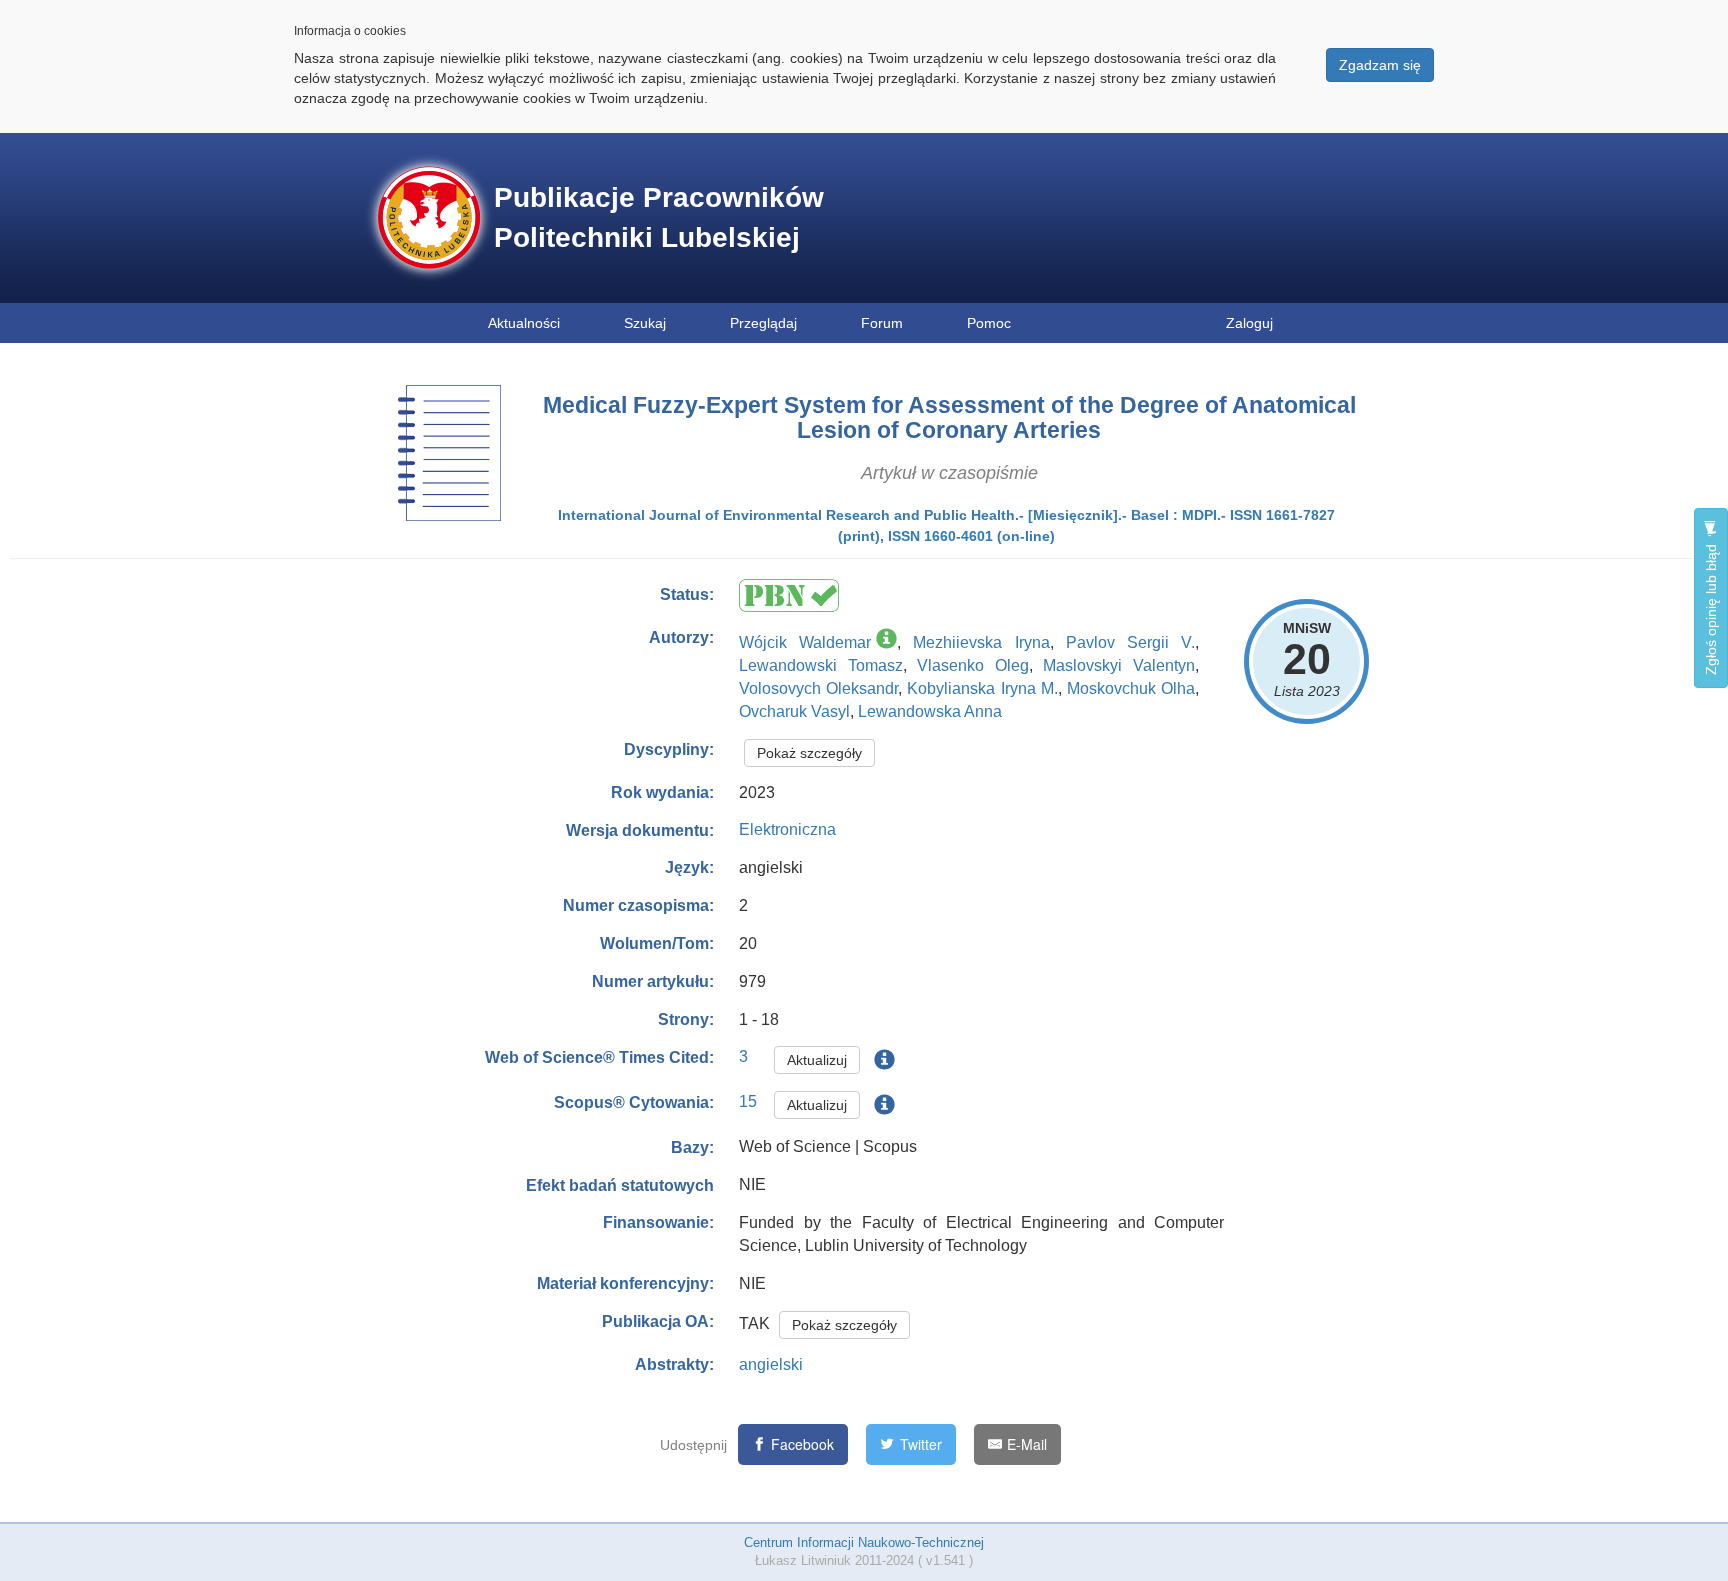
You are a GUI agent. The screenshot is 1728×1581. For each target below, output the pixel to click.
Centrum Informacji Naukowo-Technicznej (864, 1542)
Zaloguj (1249, 323)
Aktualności (524, 323)
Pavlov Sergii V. (1130, 642)
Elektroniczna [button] (787, 829)
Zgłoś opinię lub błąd (1711, 607)
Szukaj (645, 323)
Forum (882, 323)
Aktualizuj (817, 1060)
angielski (771, 1364)
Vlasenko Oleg (973, 665)
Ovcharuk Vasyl (794, 711)
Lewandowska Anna (930, 711)
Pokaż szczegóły (809, 753)
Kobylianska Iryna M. (982, 688)
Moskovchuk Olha (1131, 688)
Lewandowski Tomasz (821, 665)
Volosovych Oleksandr (818, 688)
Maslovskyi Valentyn (1119, 665)
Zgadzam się (1380, 65)
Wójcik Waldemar (805, 642)
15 (748, 1101)
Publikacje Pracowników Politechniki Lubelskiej (659, 217)
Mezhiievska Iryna (981, 642)
